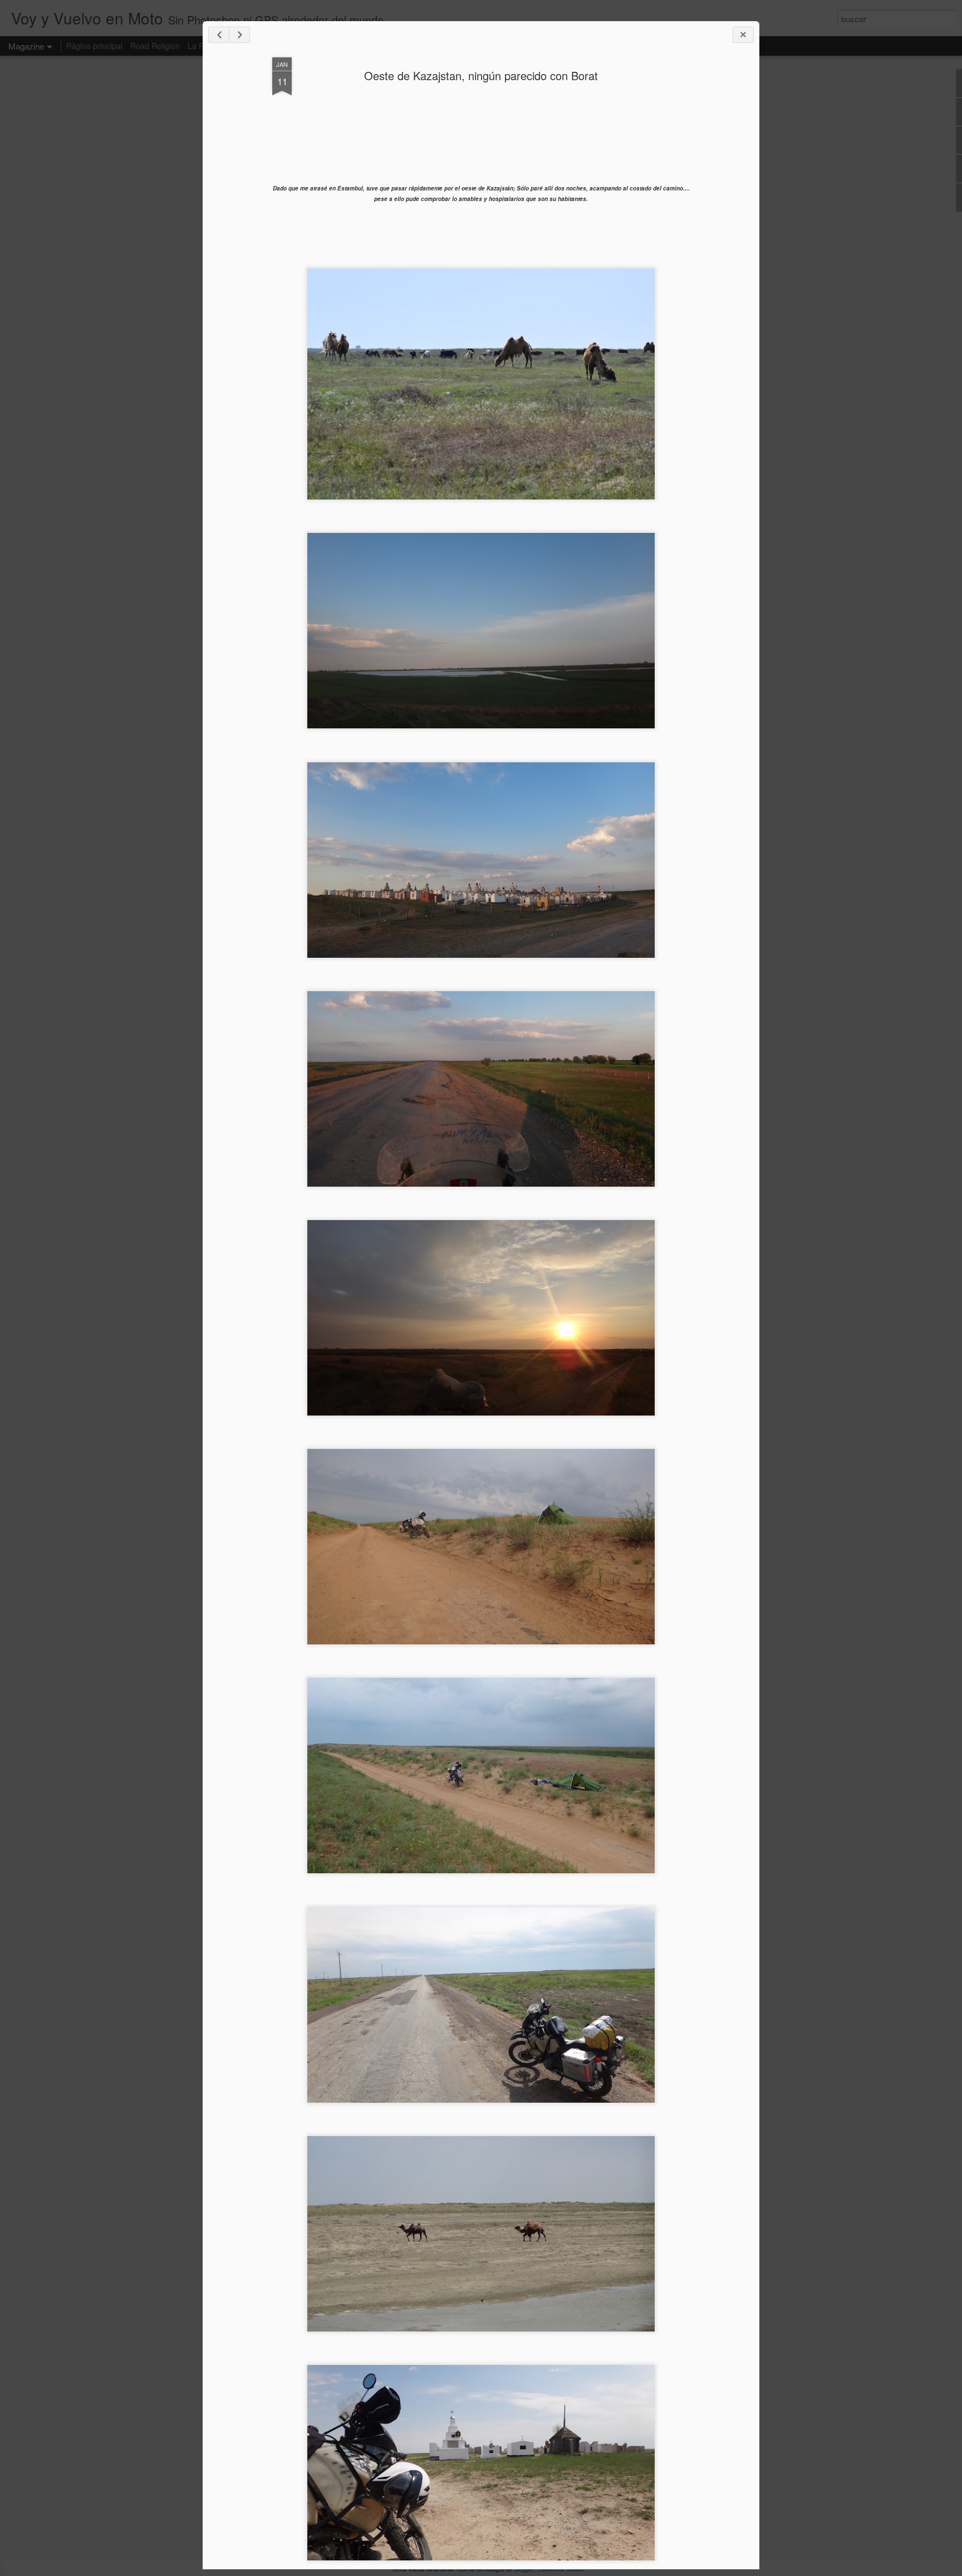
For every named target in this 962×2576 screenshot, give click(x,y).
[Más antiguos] (239, 35)
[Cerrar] (743, 35)
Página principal (94, 46)
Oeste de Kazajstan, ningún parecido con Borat (481, 75)
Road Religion (155, 46)
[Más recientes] (219, 35)
